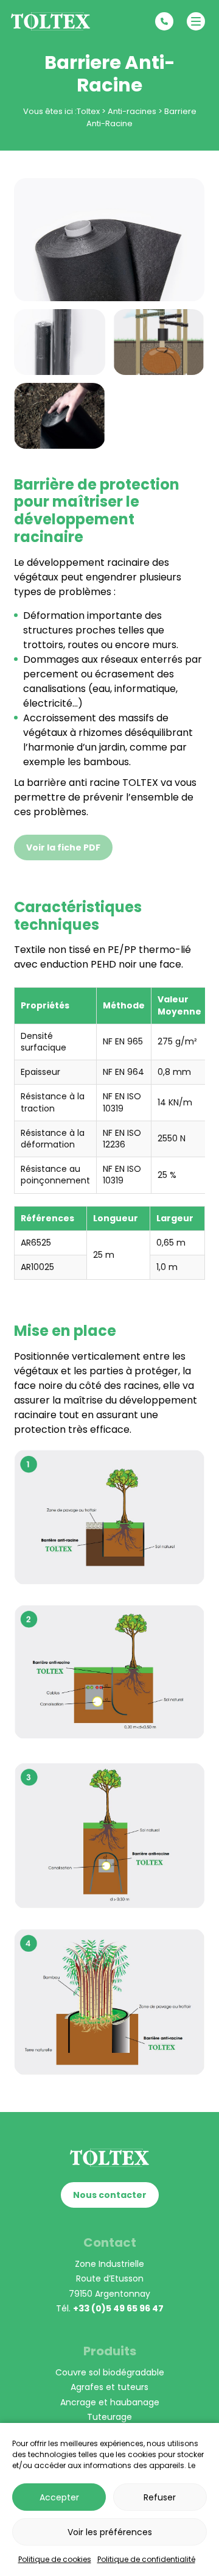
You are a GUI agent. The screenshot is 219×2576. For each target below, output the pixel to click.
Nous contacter (110, 2195)
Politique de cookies (55, 2559)
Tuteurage (109, 2417)
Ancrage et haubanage (110, 2402)
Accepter (59, 2497)
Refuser (160, 2497)
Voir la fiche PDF (63, 847)
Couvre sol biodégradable (110, 2372)
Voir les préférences (110, 2532)
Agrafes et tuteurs (109, 2387)
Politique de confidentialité (146, 2559)
